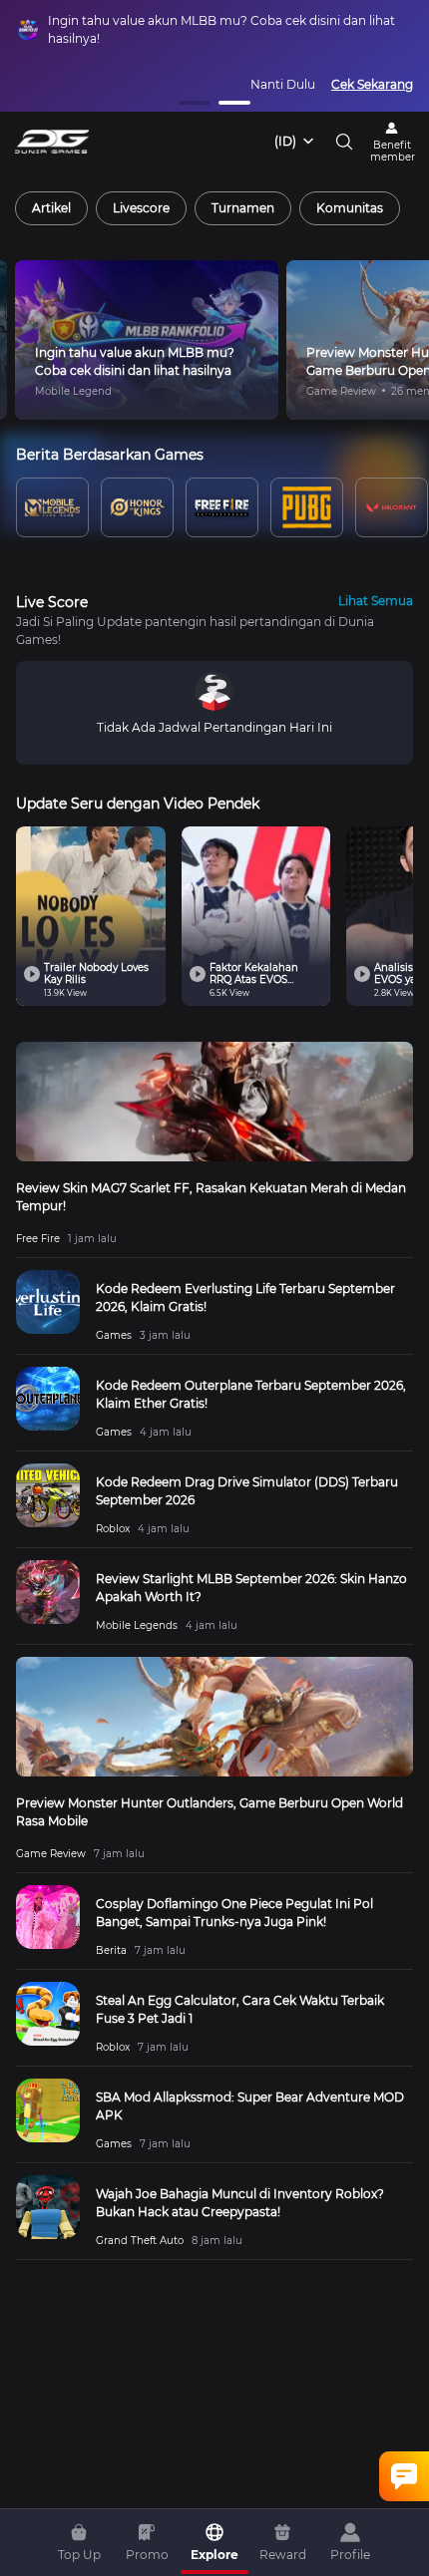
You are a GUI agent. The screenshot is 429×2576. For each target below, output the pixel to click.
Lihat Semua (376, 601)
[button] (195, 103)
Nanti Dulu (283, 84)
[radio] (51, 208)
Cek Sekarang (372, 84)
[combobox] (295, 142)
